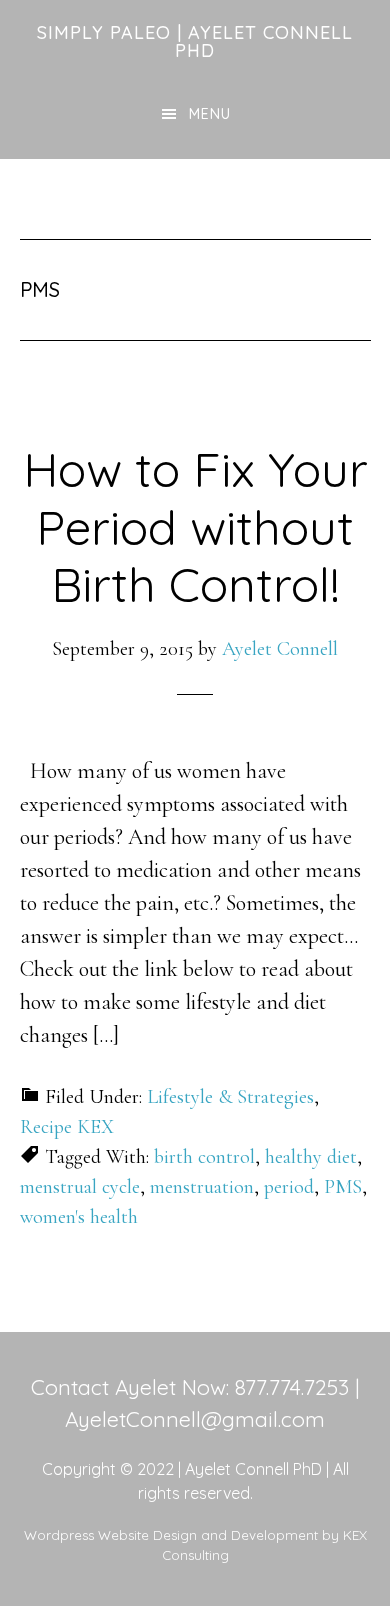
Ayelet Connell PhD (253, 1469)
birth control (204, 1157)
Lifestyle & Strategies (230, 1097)
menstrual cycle (80, 1187)
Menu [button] (210, 114)
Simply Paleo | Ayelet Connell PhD (195, 41)
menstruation (202, 1187)
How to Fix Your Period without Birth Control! (195, 526)
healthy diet (311, 1157)
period (289, 1187)
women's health (79, 1217)
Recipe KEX (67, 1127)
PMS (343, 1187)
